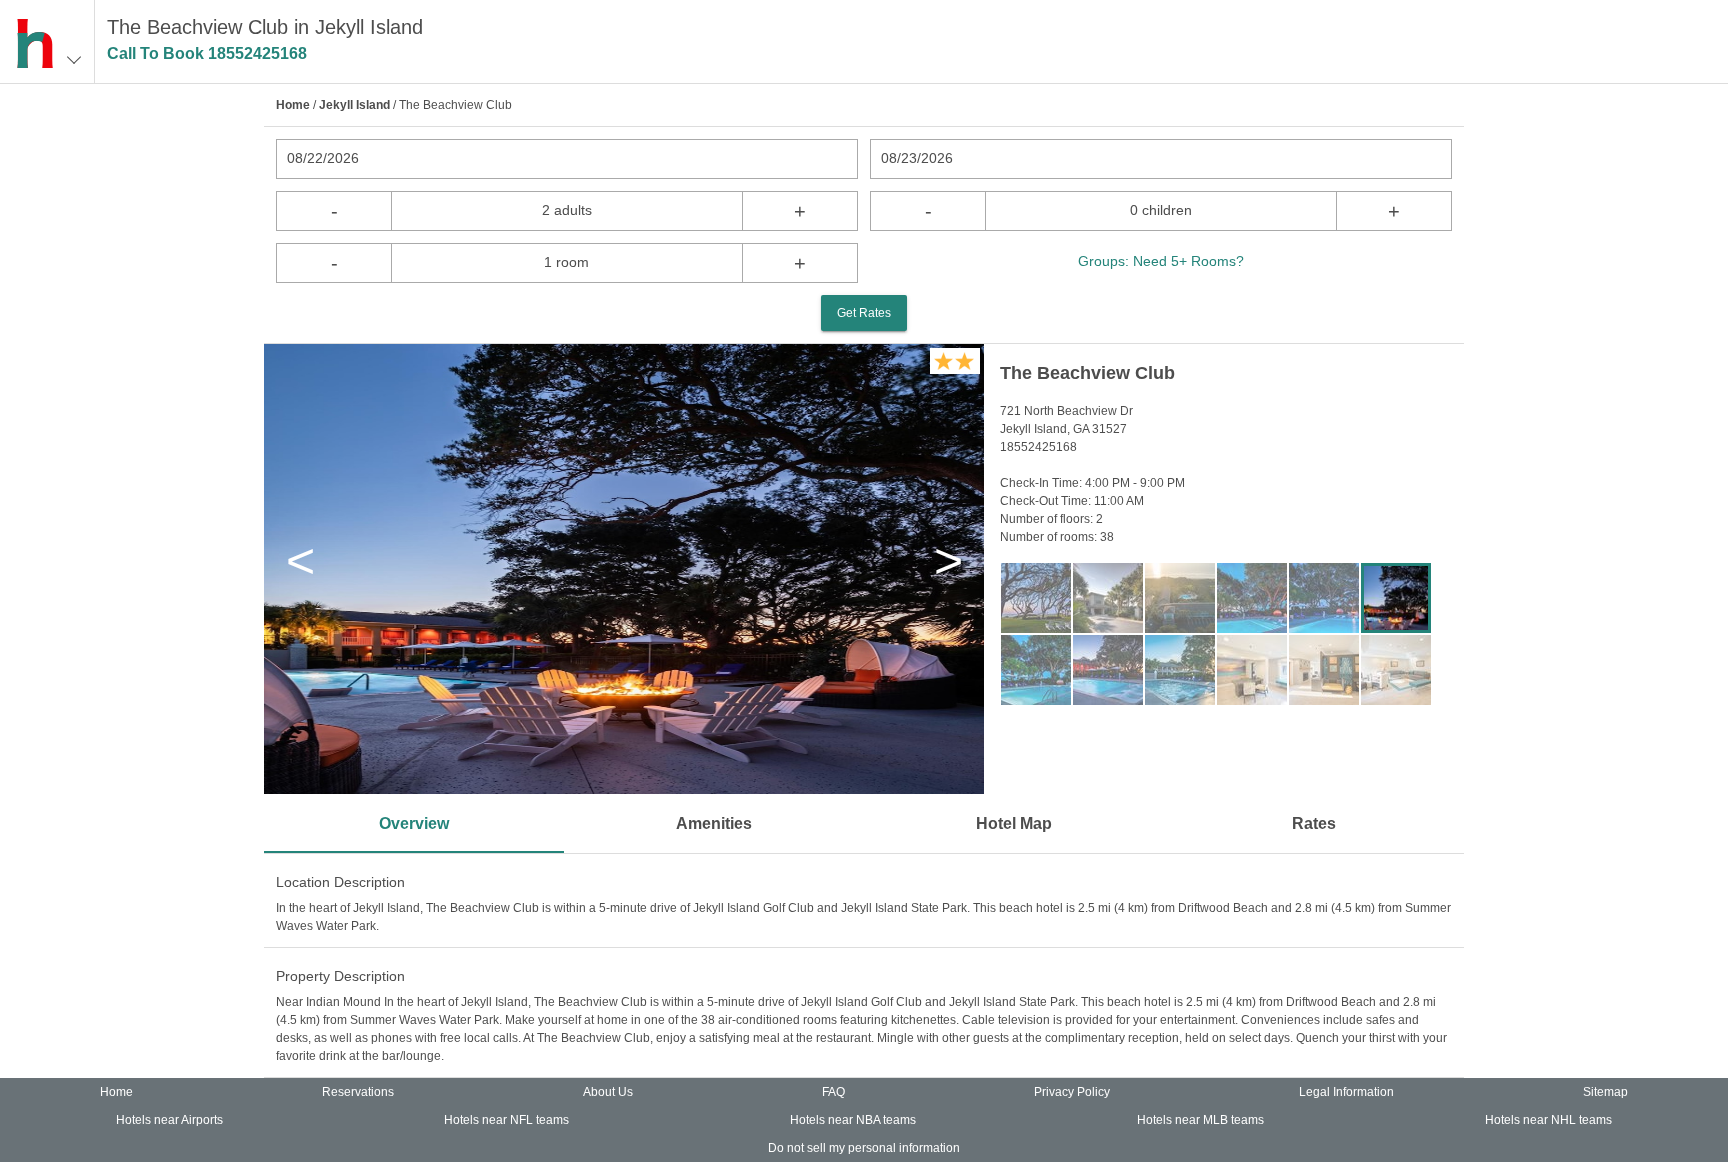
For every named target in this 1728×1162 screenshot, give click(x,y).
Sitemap (1605, 1092)
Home (293, 105)
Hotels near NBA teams (853, 1120)
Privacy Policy (1072, 1092)
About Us (608, 1092)
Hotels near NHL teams (1548, 1120)
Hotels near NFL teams (506, 1120)
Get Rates (864, 313)
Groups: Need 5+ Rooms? (1161, 261)
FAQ (833, 1092)
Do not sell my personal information (864, 1148)
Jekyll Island (354, 105)
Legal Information (1346, 1092)
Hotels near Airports (169, 1120)
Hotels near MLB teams (1200, 1120)
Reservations (358, 1092)
